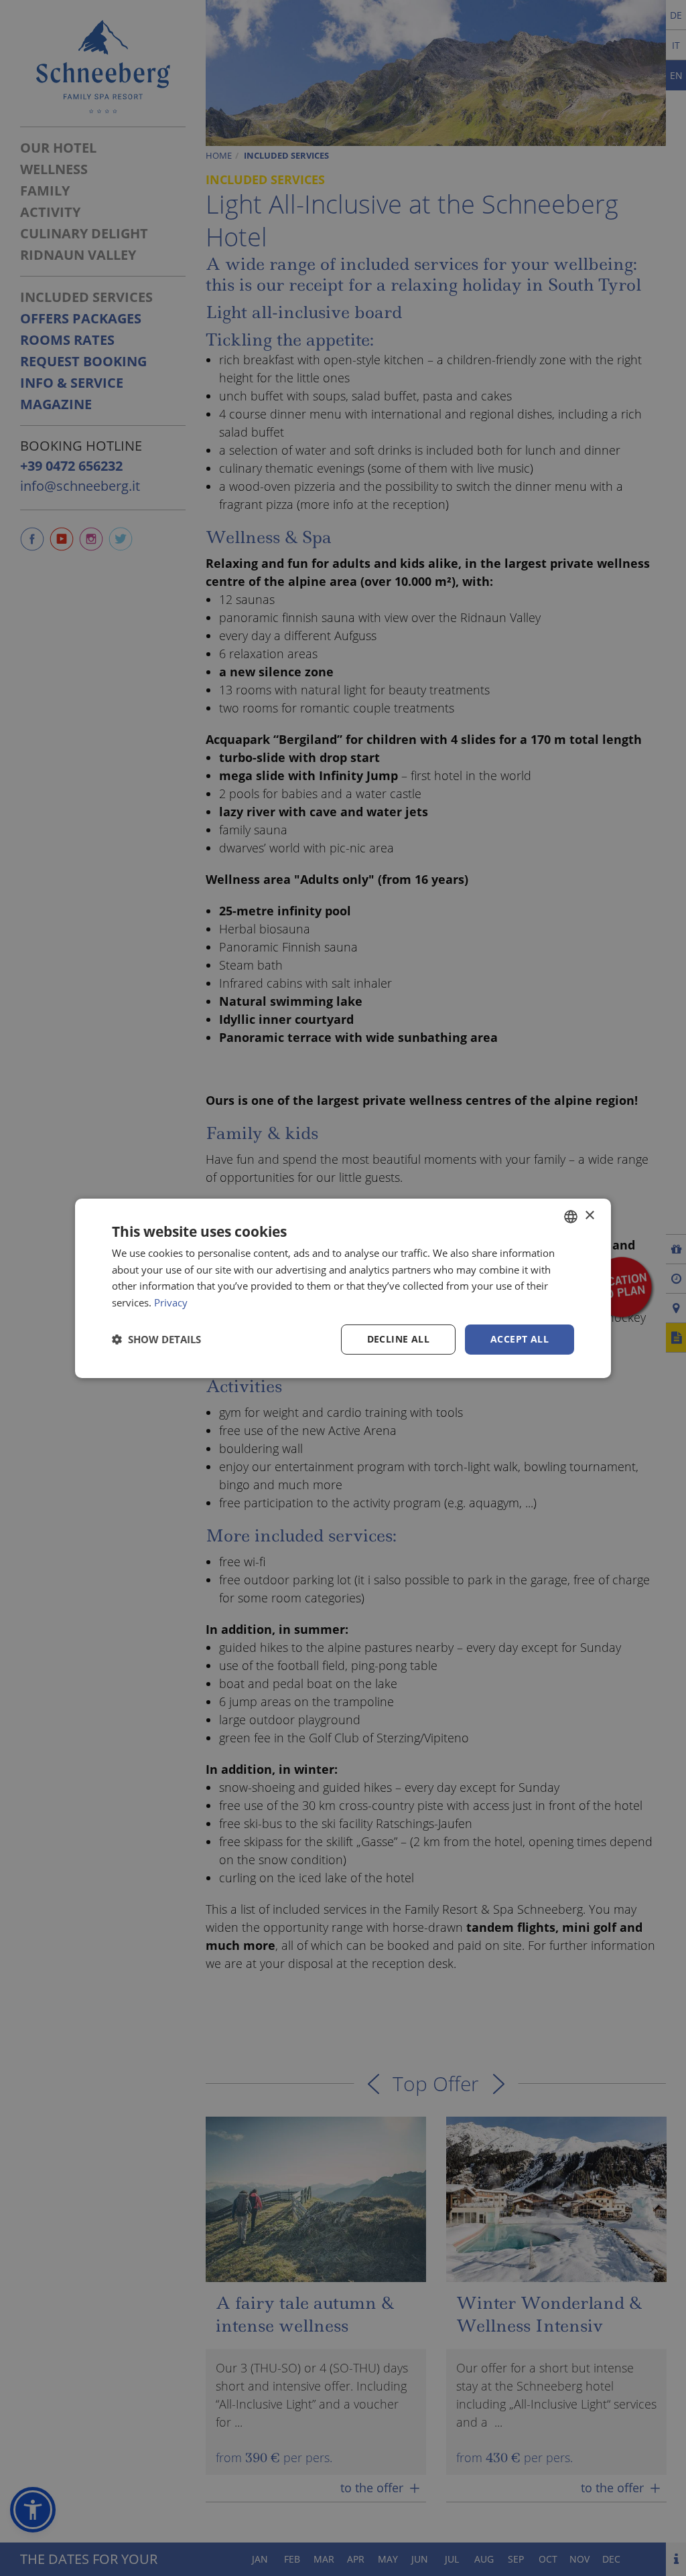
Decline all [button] (398, 1339)
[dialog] (343, 1288)
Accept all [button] (520, 1339)
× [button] (589, 1216)
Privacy (171, 1302)
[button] (156, 1339)
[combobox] (571, 1216)
